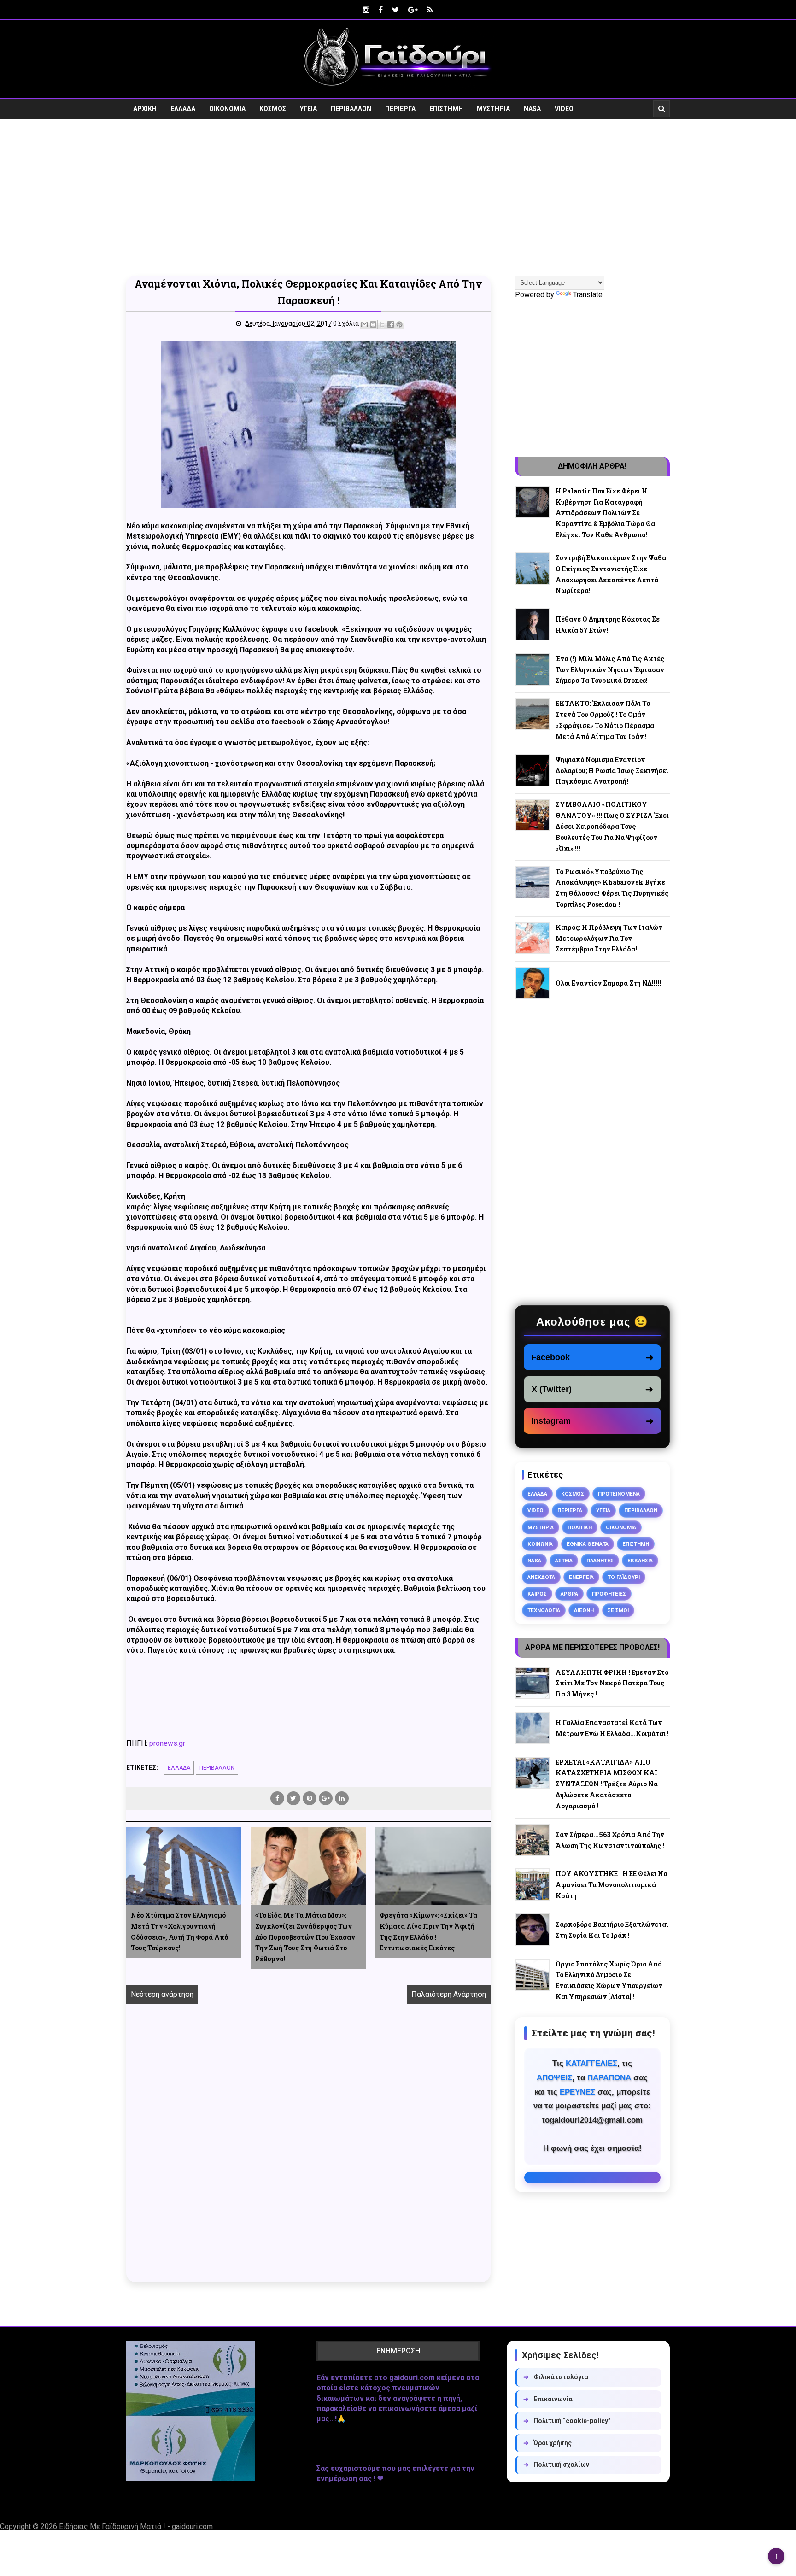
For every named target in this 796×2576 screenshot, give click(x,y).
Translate (588, 295)
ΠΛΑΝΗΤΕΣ (600, 1561)
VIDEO (564, 109)
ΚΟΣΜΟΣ (273, 109)
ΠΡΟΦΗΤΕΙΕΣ (609, 1594)
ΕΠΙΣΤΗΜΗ (446, 109)
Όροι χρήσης (547, 2443)
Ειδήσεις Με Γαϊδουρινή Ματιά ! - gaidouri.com (136, 2526)
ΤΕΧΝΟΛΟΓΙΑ (544, 1610)
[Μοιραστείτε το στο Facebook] (391, 324)
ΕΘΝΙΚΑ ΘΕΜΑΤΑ (588, 1544)
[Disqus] (308, 2154)
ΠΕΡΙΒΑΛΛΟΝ (351, 109)
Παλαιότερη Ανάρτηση (449, 1994)
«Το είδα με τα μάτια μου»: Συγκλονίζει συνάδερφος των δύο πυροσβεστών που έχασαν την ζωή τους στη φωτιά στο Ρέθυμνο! (305, 1937)
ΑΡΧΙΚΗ (145, 109)
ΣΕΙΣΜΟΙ (618, 1610)
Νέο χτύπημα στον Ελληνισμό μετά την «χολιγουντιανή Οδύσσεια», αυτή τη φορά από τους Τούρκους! (179, 1931)
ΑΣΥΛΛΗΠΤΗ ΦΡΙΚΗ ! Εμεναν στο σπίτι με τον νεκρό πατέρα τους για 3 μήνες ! (612, 1683)
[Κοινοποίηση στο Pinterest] (399, 324)
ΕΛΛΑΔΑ (183, 109)
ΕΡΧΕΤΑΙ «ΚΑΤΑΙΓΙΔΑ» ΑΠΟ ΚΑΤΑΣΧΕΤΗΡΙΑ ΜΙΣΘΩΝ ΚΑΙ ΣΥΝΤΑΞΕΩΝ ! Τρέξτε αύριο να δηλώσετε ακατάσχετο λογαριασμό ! (607, 1784)
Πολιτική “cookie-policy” (567, 2421)
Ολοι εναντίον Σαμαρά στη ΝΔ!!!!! (608, 983)
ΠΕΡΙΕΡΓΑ (400, 109)
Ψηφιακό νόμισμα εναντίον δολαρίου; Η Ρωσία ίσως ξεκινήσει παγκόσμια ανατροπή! (612, 771)
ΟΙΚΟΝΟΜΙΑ (227, 109)
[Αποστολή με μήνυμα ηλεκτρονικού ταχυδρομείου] (364, 324)
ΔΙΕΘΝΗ (584, 1610)
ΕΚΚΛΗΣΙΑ (640, 1561)
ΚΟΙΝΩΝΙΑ (540, 1544)
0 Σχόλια (346, 323)
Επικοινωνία (548, 2399)
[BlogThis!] (373, 324)
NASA (532, 109)
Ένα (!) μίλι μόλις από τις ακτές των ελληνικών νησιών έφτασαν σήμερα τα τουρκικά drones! (610, 670)
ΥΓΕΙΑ (308, 109)
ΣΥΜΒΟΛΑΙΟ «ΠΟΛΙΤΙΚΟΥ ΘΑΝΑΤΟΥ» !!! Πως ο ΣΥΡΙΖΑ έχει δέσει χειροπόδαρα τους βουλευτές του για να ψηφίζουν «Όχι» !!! (612, 826)
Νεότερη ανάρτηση (162, 1994)
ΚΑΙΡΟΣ (537, 1594)
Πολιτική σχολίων (556, 2465)
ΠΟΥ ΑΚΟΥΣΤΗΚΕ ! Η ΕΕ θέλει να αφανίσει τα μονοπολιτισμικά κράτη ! (612, 1885)
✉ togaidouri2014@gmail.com (592, 2177)
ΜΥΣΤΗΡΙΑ (493, 109)
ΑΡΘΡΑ (569, 1594)
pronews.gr (167, 1743)
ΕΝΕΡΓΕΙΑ (581, 1577)
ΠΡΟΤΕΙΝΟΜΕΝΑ (619, 1494)
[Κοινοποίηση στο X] (382, 324)
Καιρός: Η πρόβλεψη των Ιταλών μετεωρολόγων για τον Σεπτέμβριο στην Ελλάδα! (609, 938)
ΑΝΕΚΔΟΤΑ (541, 1577)
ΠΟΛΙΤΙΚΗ (580, 1527)
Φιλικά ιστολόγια (556, 2377)
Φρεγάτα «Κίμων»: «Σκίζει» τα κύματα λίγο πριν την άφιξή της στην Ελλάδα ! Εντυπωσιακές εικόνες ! (428, 1931)
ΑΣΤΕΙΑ (564, 1561)
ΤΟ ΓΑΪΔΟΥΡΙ (624, 1577)
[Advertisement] (398, 197)
